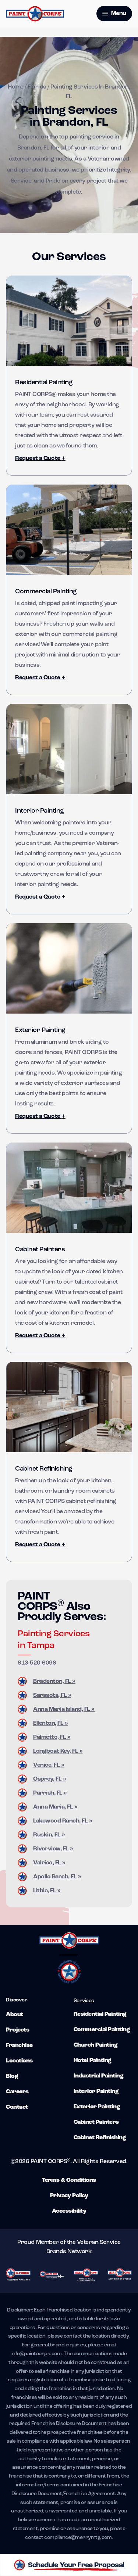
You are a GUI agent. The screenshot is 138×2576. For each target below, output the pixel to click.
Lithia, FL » (47, 1891)
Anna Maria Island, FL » (64, 1709)
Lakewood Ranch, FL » (63, 1821)
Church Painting (96, 2045)
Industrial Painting (99, 2076)
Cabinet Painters (40, 1250)
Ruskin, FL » (49, 1835)
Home (15, 87)
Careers (17, 2092)
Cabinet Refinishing (44, 1469)
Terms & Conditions (69, 2180)
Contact (17, 2107)
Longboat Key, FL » (58, 1751)
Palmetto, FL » (52, 1737)
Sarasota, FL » (52, 1695)
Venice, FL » (49, 1765)
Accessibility (69, 2211)
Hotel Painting (93, 2061)
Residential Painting (44, 383)
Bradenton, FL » (54, 1681)
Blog (12, 2076)
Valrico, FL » (49, 1863)
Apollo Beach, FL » (57, 1877)
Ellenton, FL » (50, 1723)
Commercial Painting (46, 592)
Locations (19, 2061)
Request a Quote (40, 458)
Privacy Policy (69, 2196)
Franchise (19, 2046)
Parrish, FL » (50, 1793)
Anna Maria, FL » (55, 1807)
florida (37, 87)
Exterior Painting (40, 1030)
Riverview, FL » (53, 1849)
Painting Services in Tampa (54, 1640)
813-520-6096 (37, 1663)
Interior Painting (40, 811)
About (15, 2015)
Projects (17, 2030)
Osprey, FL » (49, 1779)
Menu (118, 14)
